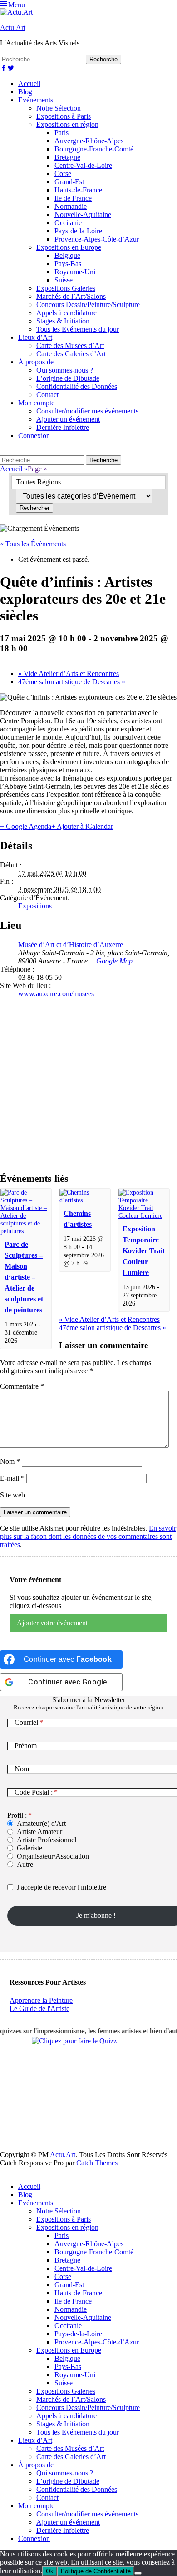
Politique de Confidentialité (96, 2571)
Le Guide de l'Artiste (39, 2009)
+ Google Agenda (26, 826)
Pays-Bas (68, 264)
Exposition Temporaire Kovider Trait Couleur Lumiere (144, 1251)
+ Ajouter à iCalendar (82, 826)
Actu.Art (13, 28)
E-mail (12, 1478)
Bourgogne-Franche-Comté (94, 149)
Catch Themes (97, 2163)
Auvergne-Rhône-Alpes (89, 141)
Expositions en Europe (69, 247)
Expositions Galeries (66, 288)
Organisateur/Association (53, 1856)
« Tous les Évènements (33, 544)
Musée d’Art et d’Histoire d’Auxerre (71, 945)
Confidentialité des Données (77, 386)
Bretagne (67, 157)
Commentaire (22, 1386)
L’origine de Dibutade (68, 378)
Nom (10, 1461)
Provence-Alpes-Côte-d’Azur (97, 239)
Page (37, 469)
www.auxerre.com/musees (56, 994)
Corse (63, 174)
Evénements (36, 100)
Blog (25, 92)
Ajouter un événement (68, 419)
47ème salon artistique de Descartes (72, 682)
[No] (138, 2573)
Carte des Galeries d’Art (71, 354)
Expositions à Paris (64, 116)
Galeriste (29, 1848)
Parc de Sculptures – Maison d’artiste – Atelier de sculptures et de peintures (24, 1277)
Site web (12, 1495)
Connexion (34, 436)
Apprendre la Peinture (41, 2000)
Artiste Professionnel (47, 1840)
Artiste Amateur (39, 1832)
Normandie (71, 206)
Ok (50, 2571)
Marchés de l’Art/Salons (71, 296)
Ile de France (73, 198)
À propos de (36, 362)
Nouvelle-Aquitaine (83, 214)
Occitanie (68, 223)
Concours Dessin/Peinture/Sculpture (88, 305)
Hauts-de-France (78, 190)
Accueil (29, 83)
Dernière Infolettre (63, 427)
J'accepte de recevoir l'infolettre (61, 1887)
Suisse (64, 280)
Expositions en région (67, 124)
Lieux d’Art (35, 337)
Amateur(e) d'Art (41, 1823)
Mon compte (36, 403)
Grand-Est (69, 182)
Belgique (67, 255)
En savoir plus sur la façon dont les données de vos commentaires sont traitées (88, 1536)
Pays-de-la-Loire (78, 231)
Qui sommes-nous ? (65, 370)
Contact (47, 395)
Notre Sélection (59, 108)
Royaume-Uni (75, 272)
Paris (61, 133)
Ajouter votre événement (52, 1623)
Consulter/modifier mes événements (87, 411)
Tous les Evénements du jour (78, 329)
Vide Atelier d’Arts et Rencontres (69, 673)
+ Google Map (111, 961)
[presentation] (26, 1231)
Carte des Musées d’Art (70, 345)
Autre (25, 1864)
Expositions (35, 906)
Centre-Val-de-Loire (83, 165)
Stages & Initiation (63, 321)
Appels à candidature (66, 313)
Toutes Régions (39, 482)
